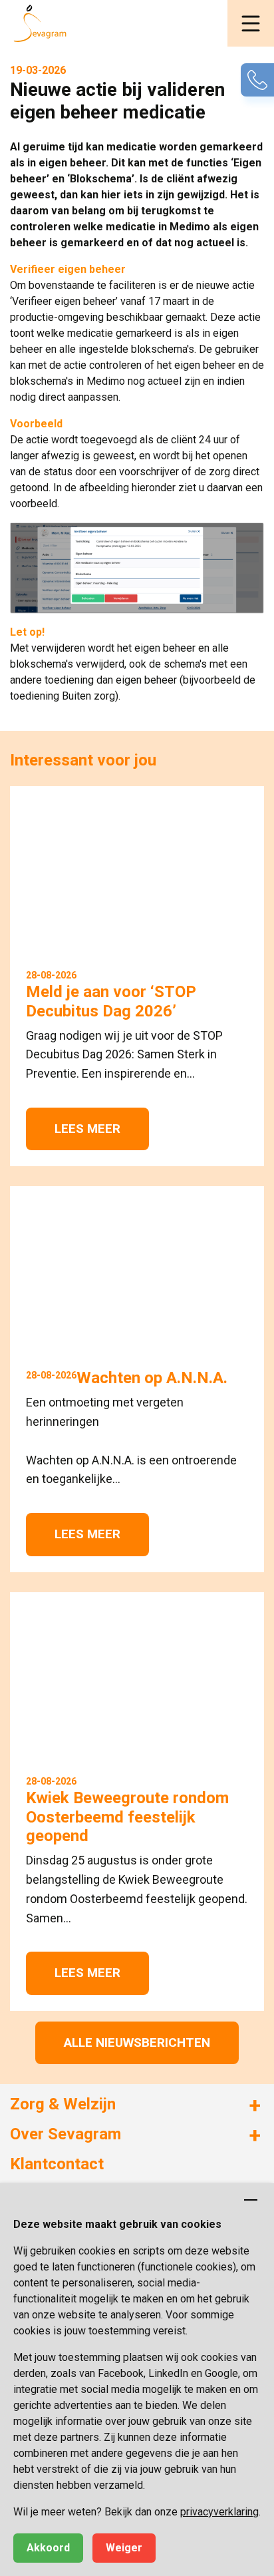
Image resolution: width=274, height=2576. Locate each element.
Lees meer (87, 1129)
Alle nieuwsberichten (137, 2042)
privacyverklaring (219, 2512)
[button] (251, 23)
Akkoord (48, 2548)
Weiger (124, 2548)
